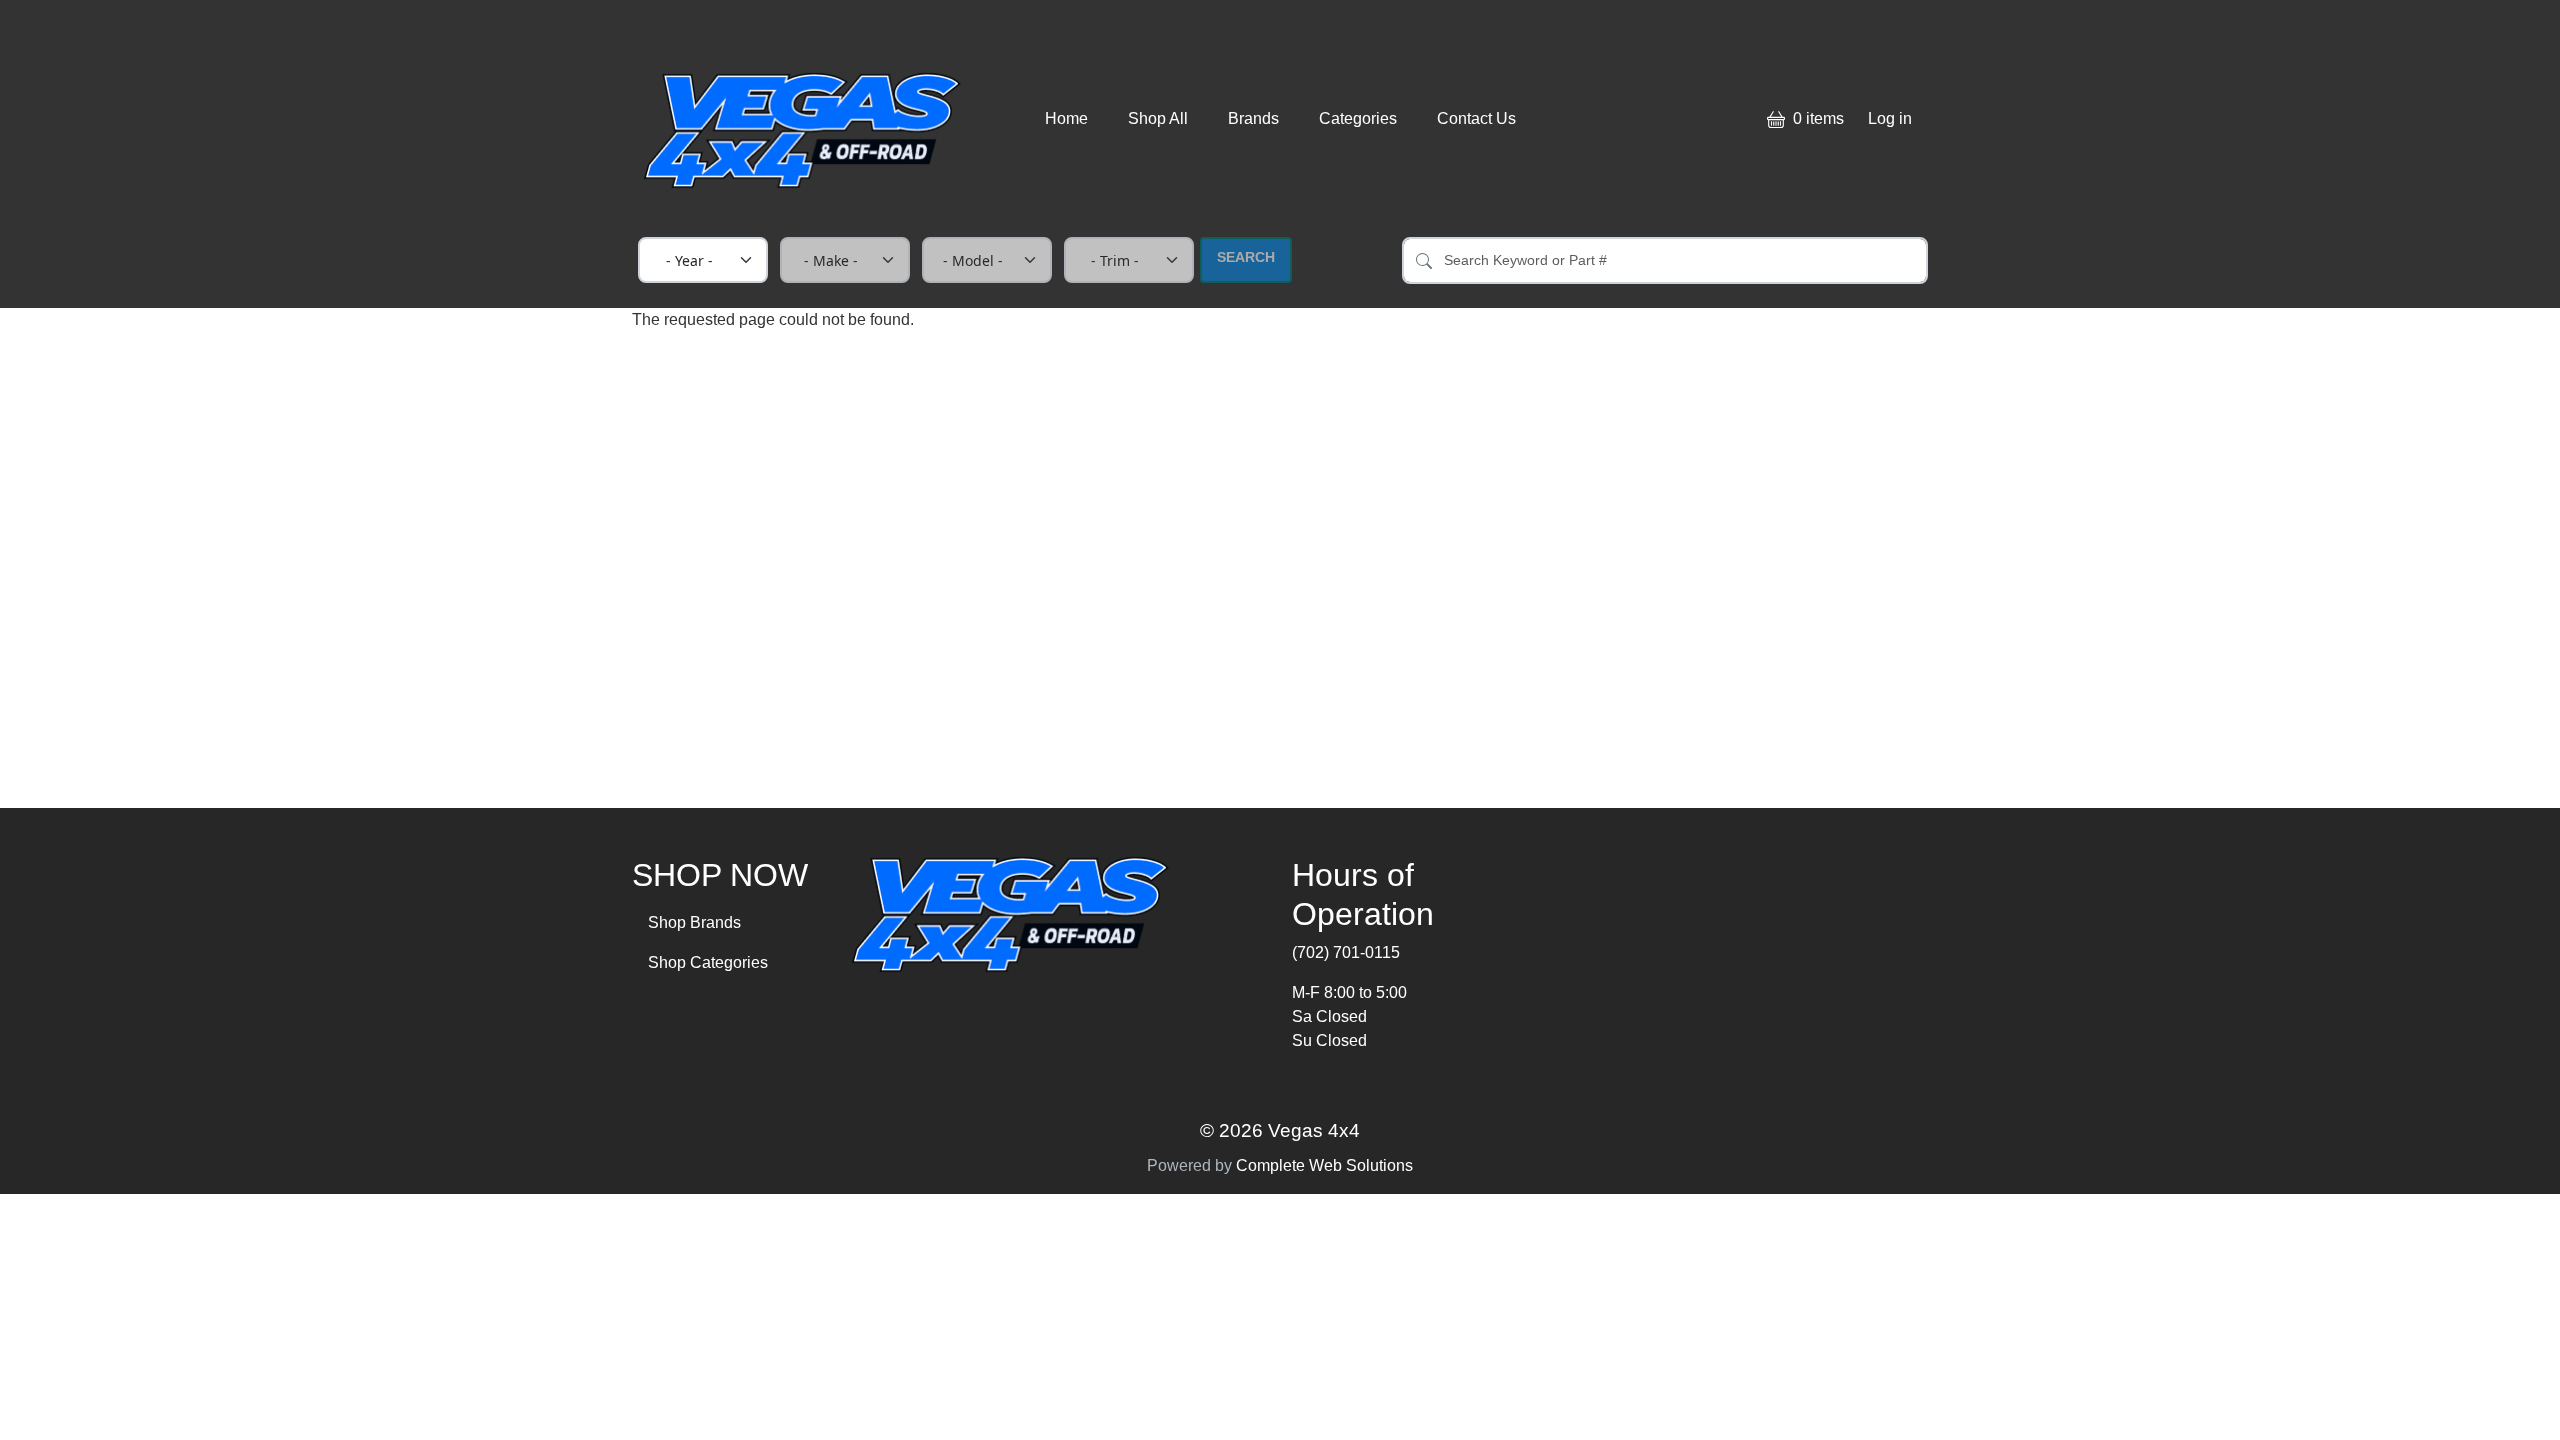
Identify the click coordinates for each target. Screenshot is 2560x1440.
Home (1066, 118)
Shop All (1158, 118)
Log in (1890, 118)
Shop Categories (708, 962)
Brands (1253, 118)
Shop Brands (694, 922)
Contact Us (1476, 118)
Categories (1358, 118)
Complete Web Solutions (1324, 1165)
